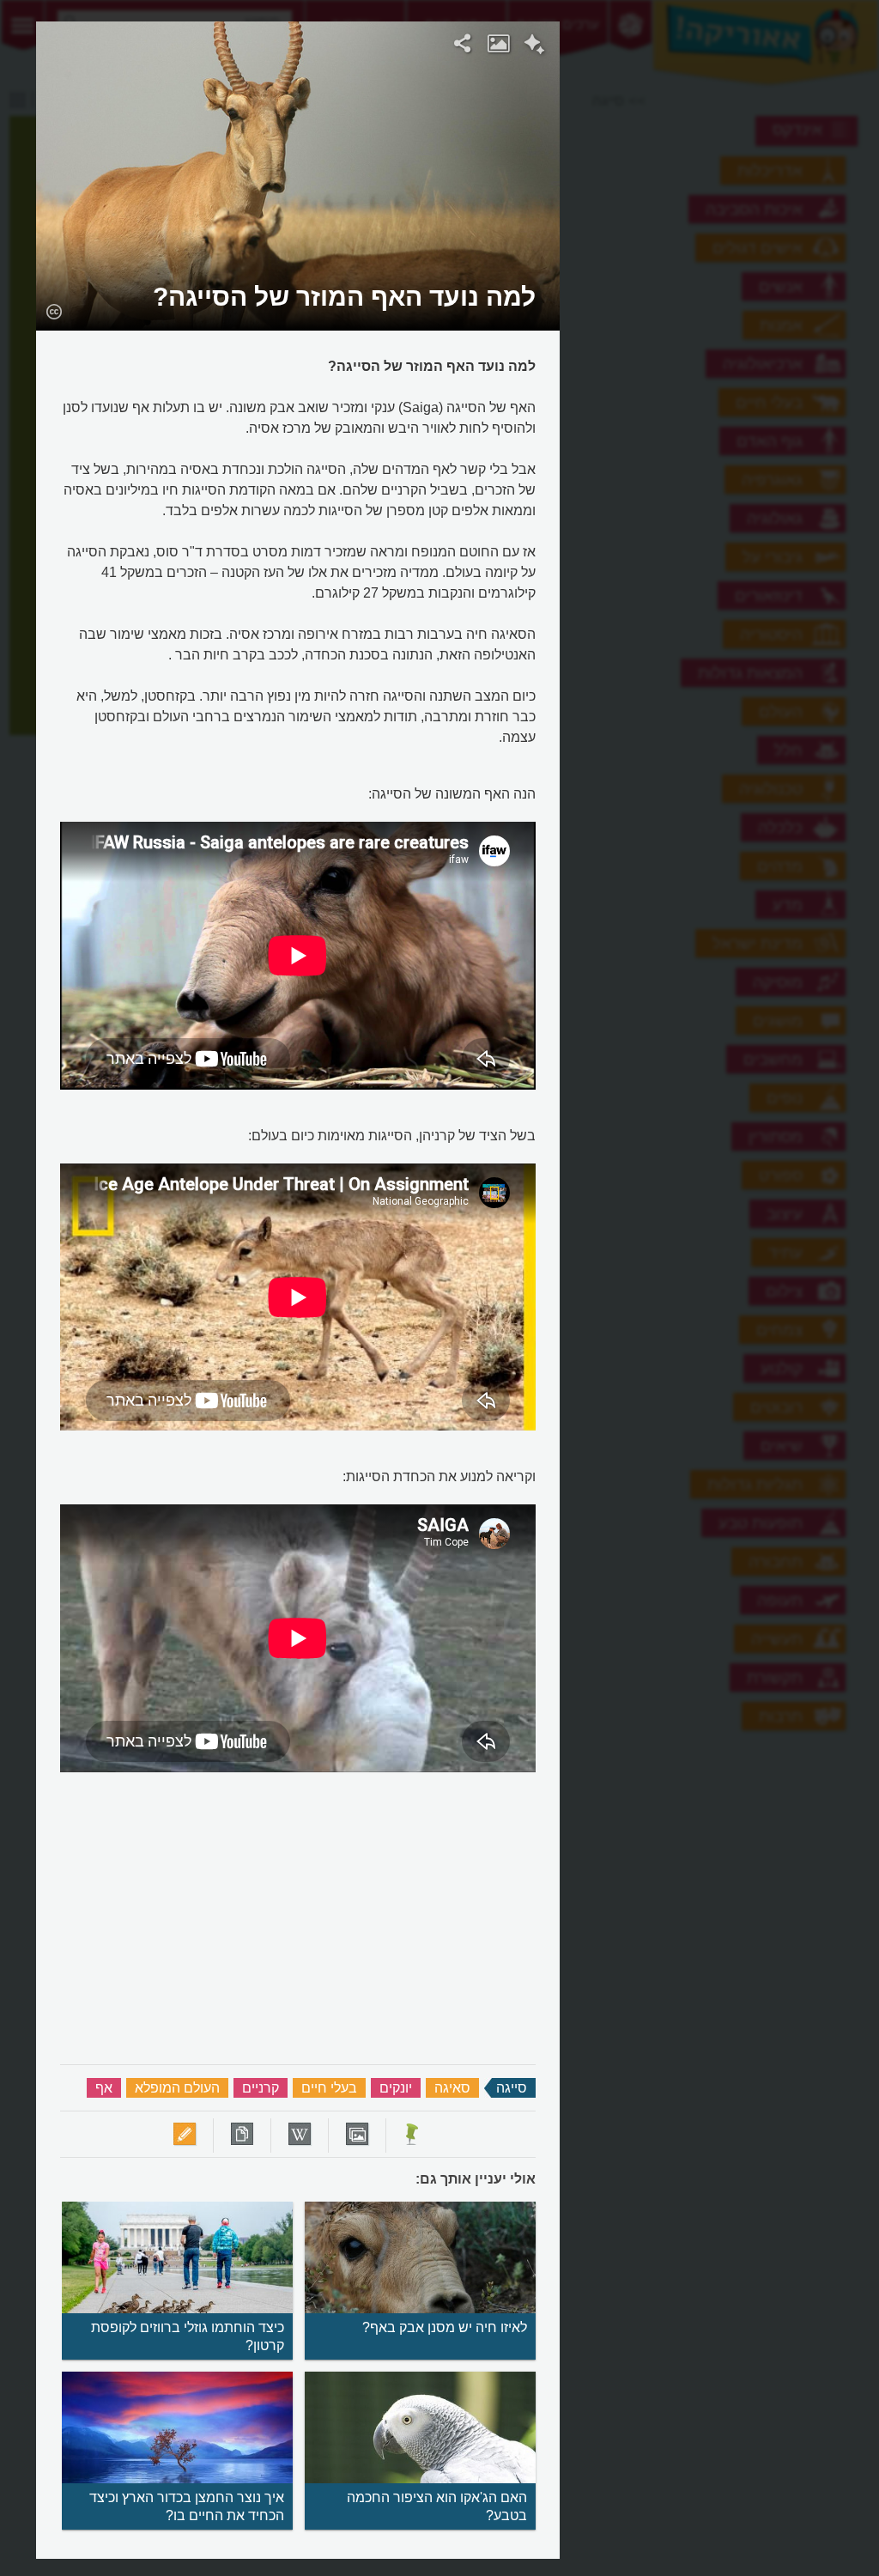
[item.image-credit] (54, 311)
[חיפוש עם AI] (534, 46)
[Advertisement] (730, 279)
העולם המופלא (177, 2088)
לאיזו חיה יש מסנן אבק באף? (445, 2327)
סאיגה (452, 2088)
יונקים (396, 2088)
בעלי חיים (329, 2088)
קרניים (261, 2088)
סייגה (512, 2088)
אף (104, 2088)
